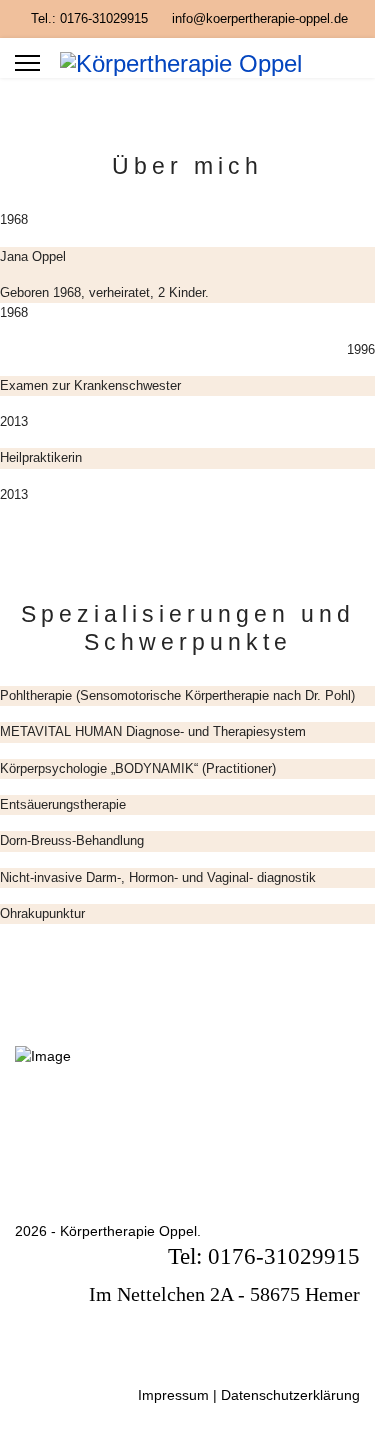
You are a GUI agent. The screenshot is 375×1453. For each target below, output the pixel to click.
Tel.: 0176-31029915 (89, 19)
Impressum (173, 1395)
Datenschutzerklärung (290, 1395)
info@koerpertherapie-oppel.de (260, 19)
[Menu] (27, 63)
